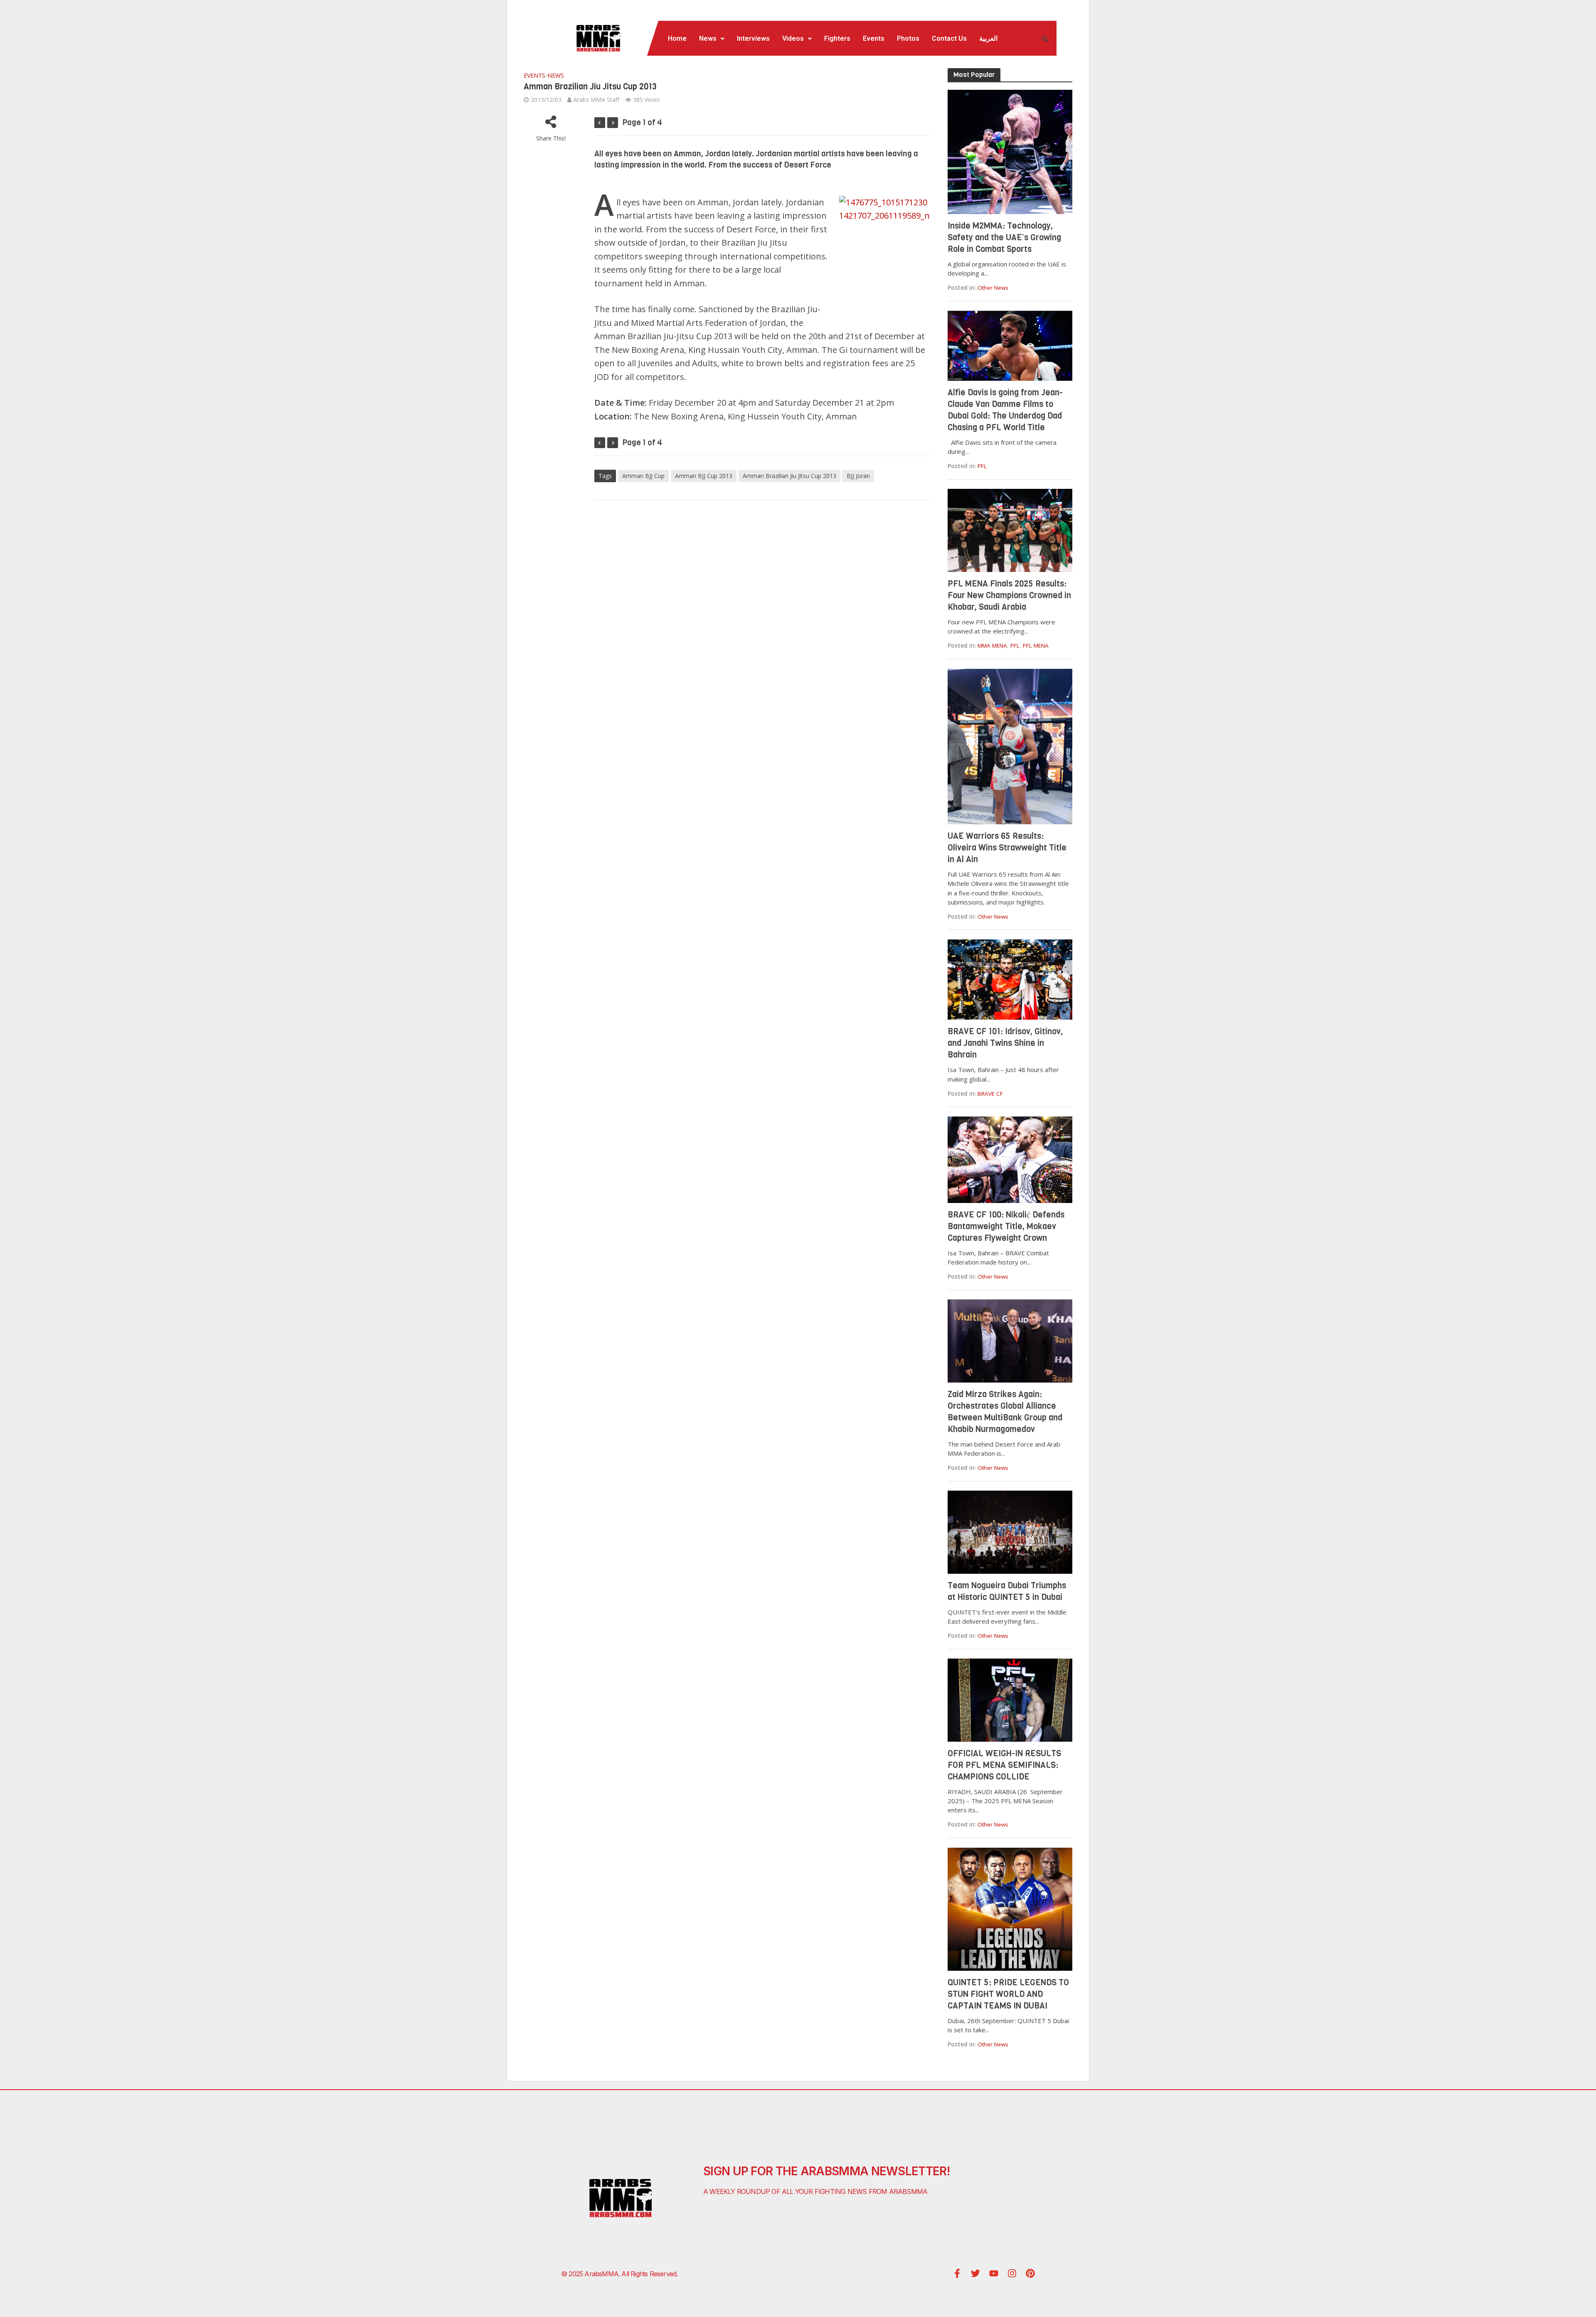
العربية (988, 38)
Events (874, 38)
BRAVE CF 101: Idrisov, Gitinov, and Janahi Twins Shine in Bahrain (1005, 1043)
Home (677, 38)
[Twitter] (975, 2273)
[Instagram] (1012, 2273)
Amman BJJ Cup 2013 (704, 476)
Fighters (837, 38)
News (708, 38)
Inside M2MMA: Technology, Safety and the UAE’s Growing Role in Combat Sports (1004, 238)
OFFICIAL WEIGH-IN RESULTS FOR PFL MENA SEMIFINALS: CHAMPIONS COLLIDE (1004, 1765)
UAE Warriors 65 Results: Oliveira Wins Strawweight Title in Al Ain (1007, 848)
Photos (908, 38)
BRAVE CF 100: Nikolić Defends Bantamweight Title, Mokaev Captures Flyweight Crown (1006, 1226)
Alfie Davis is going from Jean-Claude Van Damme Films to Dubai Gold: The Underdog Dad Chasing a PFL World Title (1005, 410)
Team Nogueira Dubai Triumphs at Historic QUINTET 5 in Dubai (1007, 1591)
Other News (993, 288)
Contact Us (949, 38)
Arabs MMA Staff (596, 100)
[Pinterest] (1030, 2273)
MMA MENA (992, 646)
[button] (712, 39)
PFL (982, 466)
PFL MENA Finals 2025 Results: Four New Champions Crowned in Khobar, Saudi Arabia (1009, 595)
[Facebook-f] (957, 2273)
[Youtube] (994, 2273)
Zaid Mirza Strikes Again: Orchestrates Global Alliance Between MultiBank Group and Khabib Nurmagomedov (1005, 1412)
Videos (793, 38)
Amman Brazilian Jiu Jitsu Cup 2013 (789, 476)
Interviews (753, 38)
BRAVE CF (990, 1094)
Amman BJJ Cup (643, 476)
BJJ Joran (858, 476)
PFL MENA (1036, 646)
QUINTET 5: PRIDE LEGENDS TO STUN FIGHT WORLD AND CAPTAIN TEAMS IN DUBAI (1008, 1994)
